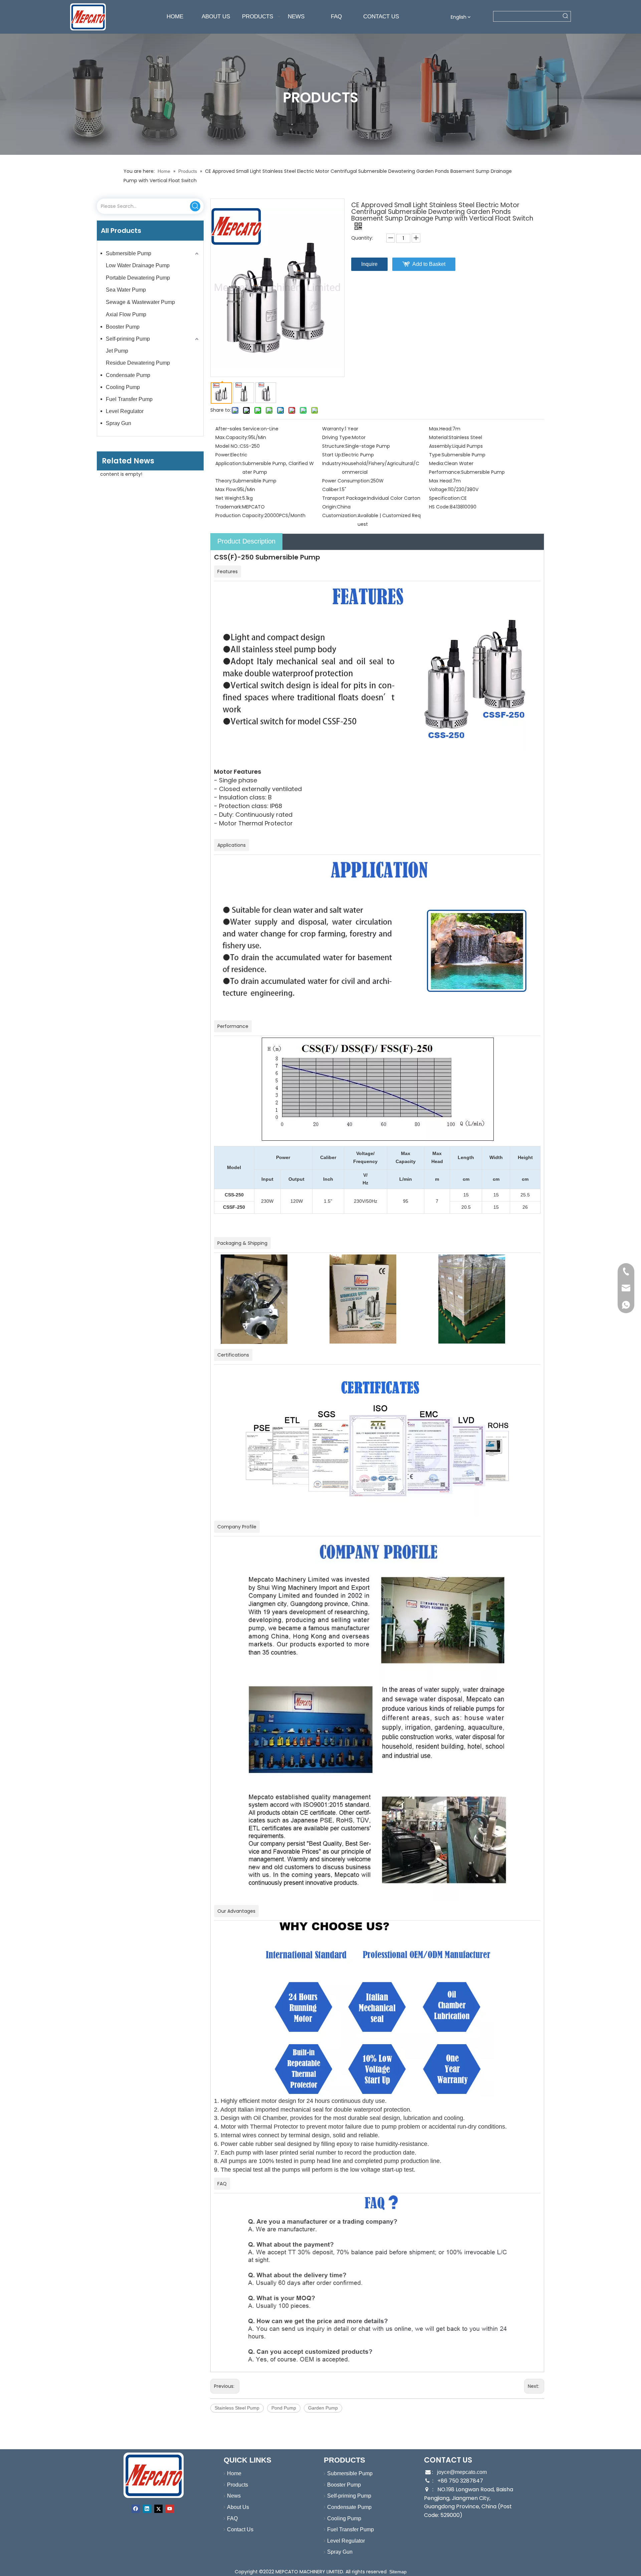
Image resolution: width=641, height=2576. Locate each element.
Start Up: (332, 455)
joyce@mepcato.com (462, 2472)
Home (234, 2473)
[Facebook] (136, 2509)
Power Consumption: (346, 481)
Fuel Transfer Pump (129, 399)
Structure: (334, 446)
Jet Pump (117, 351)
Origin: (330, 507)
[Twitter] (158, 2509)
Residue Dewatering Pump (138, 363)
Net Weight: (229, 498)
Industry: (332, 463)
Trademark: (229, 507)
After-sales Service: (238, 429)
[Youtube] (170, 2509)
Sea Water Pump (126, 290)
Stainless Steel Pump (237, 2408)
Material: (439, 437)
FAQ (232, 2518)
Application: (229, 463)
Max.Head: (441, 429)
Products (238, 2485)
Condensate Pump (128, 375)
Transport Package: (345, 498)
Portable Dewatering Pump (138, 278)
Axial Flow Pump (126, 314)
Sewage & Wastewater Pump (140, 302)
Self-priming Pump (128, 339)
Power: (223, 455)
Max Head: (441, 481)
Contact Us (240, 2529)
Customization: (340, 515)
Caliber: (331, 489)
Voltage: (439, 489)
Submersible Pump (129, 253)
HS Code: (439, 507)
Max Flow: (226, 489)
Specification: (445, 498)
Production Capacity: (240, 515)
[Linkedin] (147, 2509)
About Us (238, 2507)
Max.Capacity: (232, 437)
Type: (435, 455)
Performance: (445, 472)
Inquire (369, 264)
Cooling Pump (123, 387)
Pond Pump (284, 2408)
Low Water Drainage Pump (138, 265)
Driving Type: (337, 437)
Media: (437, 463)
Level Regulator (125, 411)
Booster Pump (123, 327)
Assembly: (441, 446)
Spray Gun (119, 423)
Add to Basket (429, 264)
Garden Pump (323, 2408)
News (234, 2496)
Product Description (246, 541)
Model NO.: (228, 446)
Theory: (224, 481)
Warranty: (334, 429)
